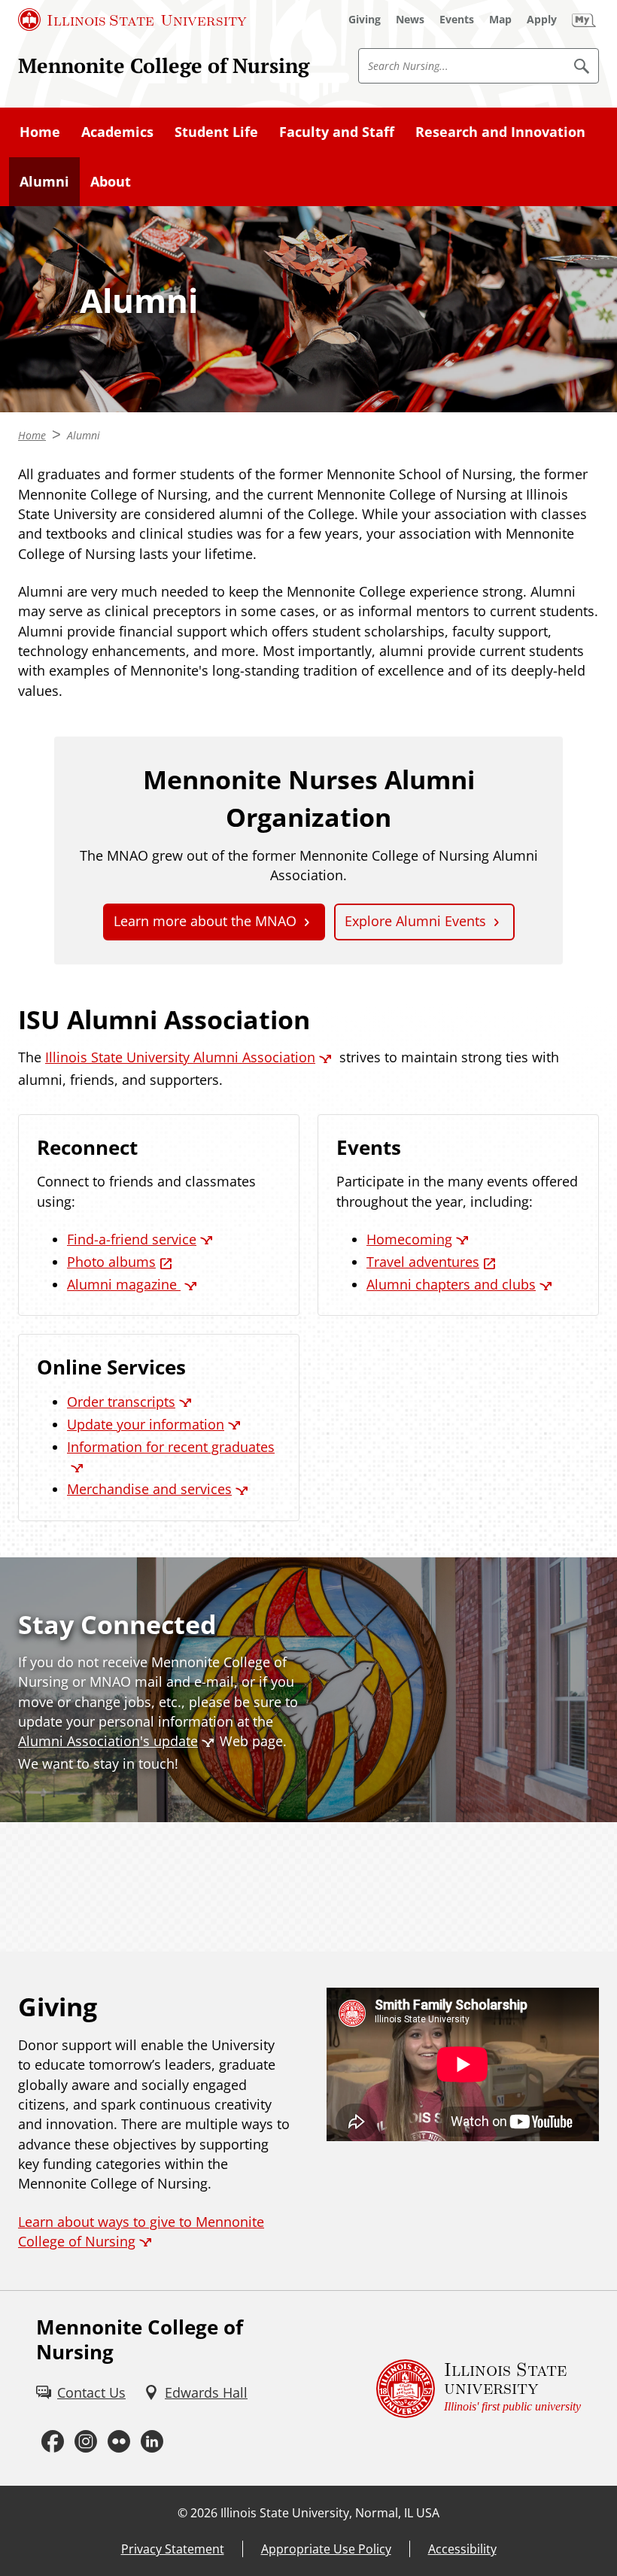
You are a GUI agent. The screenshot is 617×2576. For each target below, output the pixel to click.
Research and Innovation (500, 132)
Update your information (146, 1424)
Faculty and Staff (337, 132)
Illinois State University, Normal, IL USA (330, 2513)
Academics (117, 132)
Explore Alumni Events (415, 921)
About (111, 181)
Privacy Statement (173, 2549)
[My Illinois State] (584, 20)
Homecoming (409, 1239)
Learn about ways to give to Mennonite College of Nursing (141, 2231)
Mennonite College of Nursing (164, 65)
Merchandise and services (149, 1489)
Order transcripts (121, 1402)
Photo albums (111, 1262)
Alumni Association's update (108, 1741)
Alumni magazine (124, 1284)
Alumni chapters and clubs (451, 1284)
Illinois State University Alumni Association (180, 1057)
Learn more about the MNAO (205, 921)
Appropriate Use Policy (326, 2549)
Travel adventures (423, 1262)
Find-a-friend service (132, 1239)
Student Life (216, 132)
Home (40, 132)
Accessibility (462, 2549)
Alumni (44, 181)
